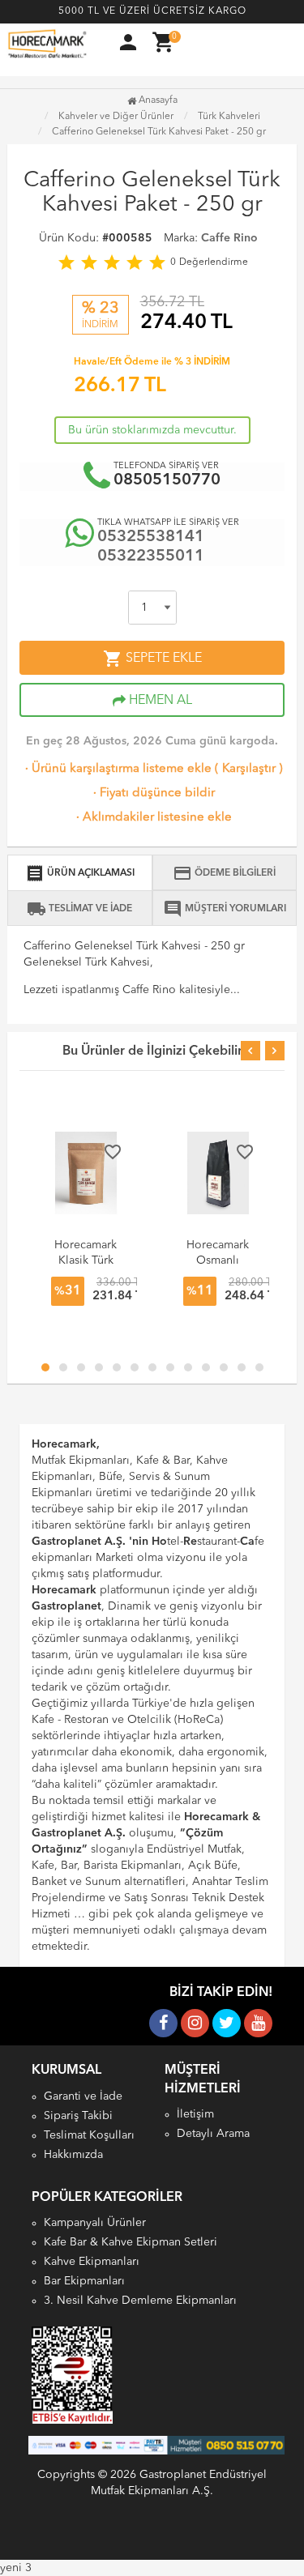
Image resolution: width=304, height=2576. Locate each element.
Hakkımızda (73, 2155)
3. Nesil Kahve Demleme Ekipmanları (140, 2301)
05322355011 (151, 557)
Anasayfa (157, 100)
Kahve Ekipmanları (92, 2262)
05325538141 (151, 537)
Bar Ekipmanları (84, 2281)
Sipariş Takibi (78, 2116)
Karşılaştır (249, 769)
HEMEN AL (159, 701)
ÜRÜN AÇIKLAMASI (80, 873)
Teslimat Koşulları (89, 2135)
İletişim (195, 2114)
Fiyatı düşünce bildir (152, 793)
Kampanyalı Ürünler (95, 2223)
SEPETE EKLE (152, 659)
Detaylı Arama (213, 2134)
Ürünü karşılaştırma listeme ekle (117, 769)
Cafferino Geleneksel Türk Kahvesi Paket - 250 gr (159, 132)
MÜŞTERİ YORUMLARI (225, 909)
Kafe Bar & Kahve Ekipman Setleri (131, 2242)
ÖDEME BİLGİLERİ (224, 873)
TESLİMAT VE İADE (79, 909)
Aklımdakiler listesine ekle (152, 818)
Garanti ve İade (83, 2096)
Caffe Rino (229, 238)
